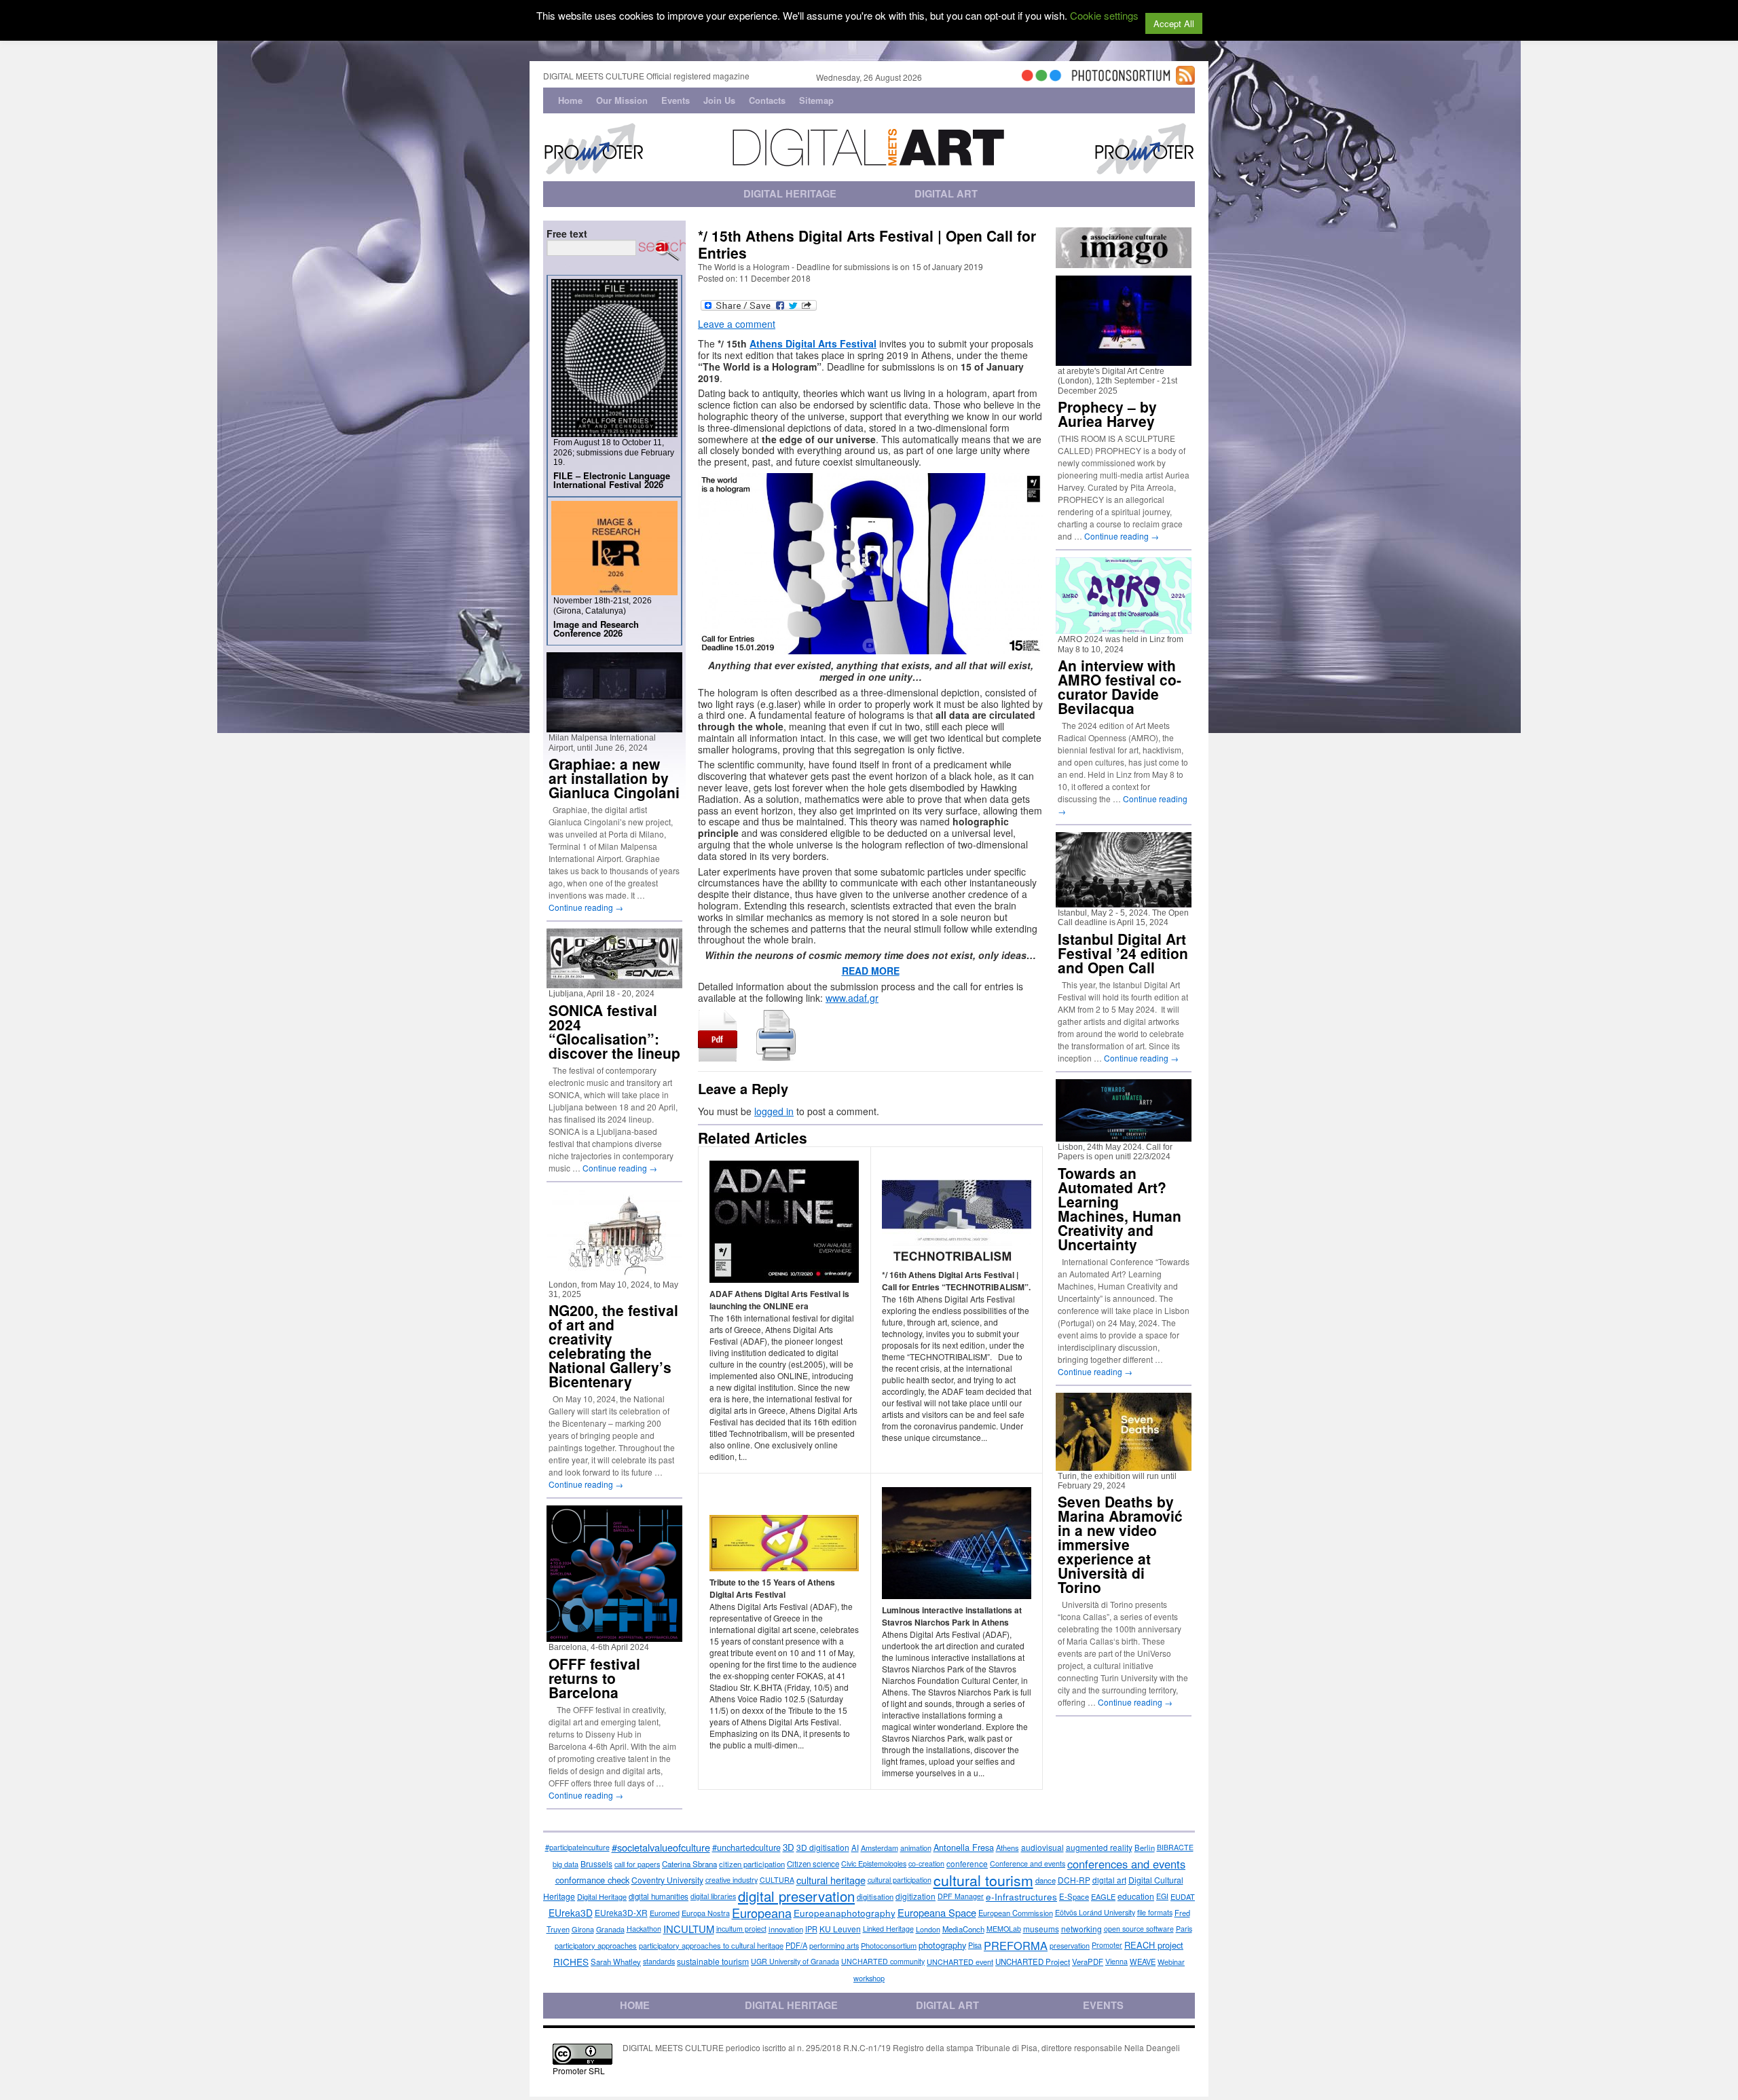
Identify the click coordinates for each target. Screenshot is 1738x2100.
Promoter (1107, 1945)
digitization (916, 1896)
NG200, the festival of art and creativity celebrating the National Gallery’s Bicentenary (613, 1346)
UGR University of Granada (795, 1961)
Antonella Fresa (964, 1847)
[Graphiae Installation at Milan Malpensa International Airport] (614, 727)
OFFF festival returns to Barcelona (594, 1678)
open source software (1139, 1929)
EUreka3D (571, 1913)
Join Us (719, 100)
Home (570, 100)
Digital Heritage (602, 1896)
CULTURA (777, 1880)
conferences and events (1126, 1864)
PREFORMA (1016, 1945)
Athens (1007, 1848)
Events (676, 100)
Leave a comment (737, 324)
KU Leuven (840, 1929)
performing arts (834, 1945)
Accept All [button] (1174, 23)
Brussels (596, 1863)
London (928, 1929)
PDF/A (796, 1945)
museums (1041, 1929)
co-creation (926, 1863)
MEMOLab (1004, 1929)
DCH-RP (1074, 1880)
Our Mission (622, 100)
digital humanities (659, 1896)
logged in (774, 1111)
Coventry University (667, 1880)
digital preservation (796, 1896)
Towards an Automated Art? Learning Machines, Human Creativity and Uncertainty (1120, 1208)
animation (916, 1848)
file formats (1155, 1912)
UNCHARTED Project (1033, 1962)
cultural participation (900, 1880)
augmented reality (1099, 1847)
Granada (610, 1929)
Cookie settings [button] (1104, 15)
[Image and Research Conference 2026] (614, 589)
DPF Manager (961, 1896)
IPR (811, 1929)
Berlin (1145, 1848)
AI (855, 1848)
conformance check (592, 1880)
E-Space (1074, 1896)
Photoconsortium (889, 1945)
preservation (1070, 1945)
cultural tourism (983, 1880)
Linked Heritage (888, 1929)
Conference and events (1028, 1863)
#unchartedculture (746, 1848)
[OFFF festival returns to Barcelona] (614, 1636)
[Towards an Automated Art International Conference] (1124, 1136)
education (1136, 1896)
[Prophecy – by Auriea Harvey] (1124, 360)
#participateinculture (577, 1847)
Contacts (767, 100)
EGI (1162, 1896)
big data (566, 1864)
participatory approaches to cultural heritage (711, 1945)
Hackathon (644, 1929)
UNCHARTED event (960, 1962)
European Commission (1016, 1913)
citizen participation (752, 1864)
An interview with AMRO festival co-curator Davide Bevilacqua (1120, 687)
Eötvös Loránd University (1095, 1912)
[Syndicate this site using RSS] (1185, 79)
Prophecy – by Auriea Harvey (1107, 414)
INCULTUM (689, 1929)
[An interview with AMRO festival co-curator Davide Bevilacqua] (1124, 628)
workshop (869, 1978)
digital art (1109, 1880)
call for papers (637, 1864)
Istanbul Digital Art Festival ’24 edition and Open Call (1123, 953)
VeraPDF (1088, 1962)
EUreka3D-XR (621, 1912)
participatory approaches (596, 1945)
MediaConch (963, 1929)
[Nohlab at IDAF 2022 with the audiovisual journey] (1124, 902)
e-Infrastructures (1021, 1896)
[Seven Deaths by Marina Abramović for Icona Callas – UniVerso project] (1124, 1465)
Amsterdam (880, 1848)
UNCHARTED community (883, 1961)
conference (967, 1863)
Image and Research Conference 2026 (596, 629)
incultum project (741, 1929)
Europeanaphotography (845, 1913)
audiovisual (1042, 1847)
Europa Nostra (706, 1913)
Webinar (1171, 1962)
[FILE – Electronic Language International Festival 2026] (614, 431)
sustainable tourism (713, 1961)
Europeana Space (937, 1912)
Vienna (1116, 1961)
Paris (1184, 1929)
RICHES (571, 1962)
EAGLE (1103, 1896)
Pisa (975, 1945)
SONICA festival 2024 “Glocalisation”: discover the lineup (614, 1031)
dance (1046, 1880)
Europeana (762, 1913)
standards (659, 1961)
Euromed (665, 1913)
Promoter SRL (579, 2070)
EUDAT (1183, 1896)
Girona (583, 1929)
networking (1081, 1929)
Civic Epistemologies (874, 1863)
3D (789, 1847)
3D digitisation (823, 1847)
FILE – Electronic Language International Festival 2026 (612, 480)
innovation (786, 1929)
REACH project (1154, 1945)
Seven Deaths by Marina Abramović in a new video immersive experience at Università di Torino (1120, 1544)
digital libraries (713, 1896)
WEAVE (1143, 1962)
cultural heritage (831, 1880)
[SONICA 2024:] (614, 982)
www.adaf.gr (852, 998)
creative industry (732, 1880)
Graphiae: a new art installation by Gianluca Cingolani (614, 778)
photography (942, 1945)
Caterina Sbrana (689, 1864)
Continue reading (586, 907)
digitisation (875, 1896)
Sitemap (816, 100)
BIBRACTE (1175, 1847)
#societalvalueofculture (661, 1847)
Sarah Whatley (616, 1962)
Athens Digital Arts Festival (813, 343)
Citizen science (813, 1864)
